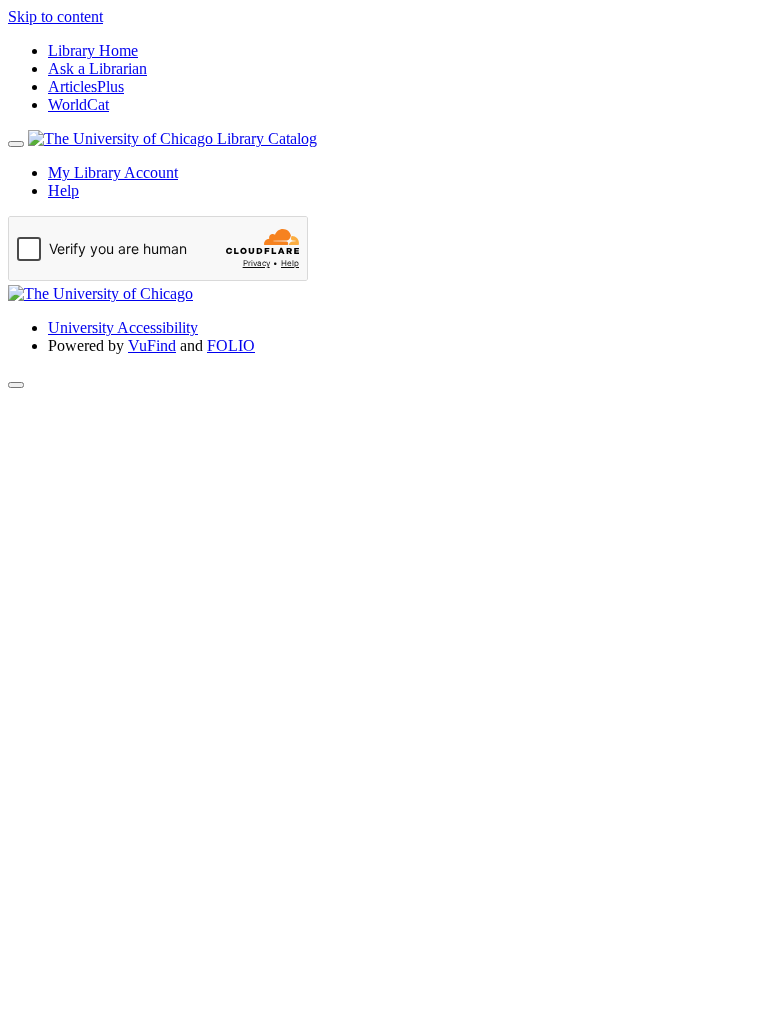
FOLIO (231, 345)
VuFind (152, 345)
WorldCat (78, 104)
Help (63, 190)
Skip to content (55, 16)
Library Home (93, 50)
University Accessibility (123, 327)
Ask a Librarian (97, 68)
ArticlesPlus (86, 86)
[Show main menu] (16, 144)
